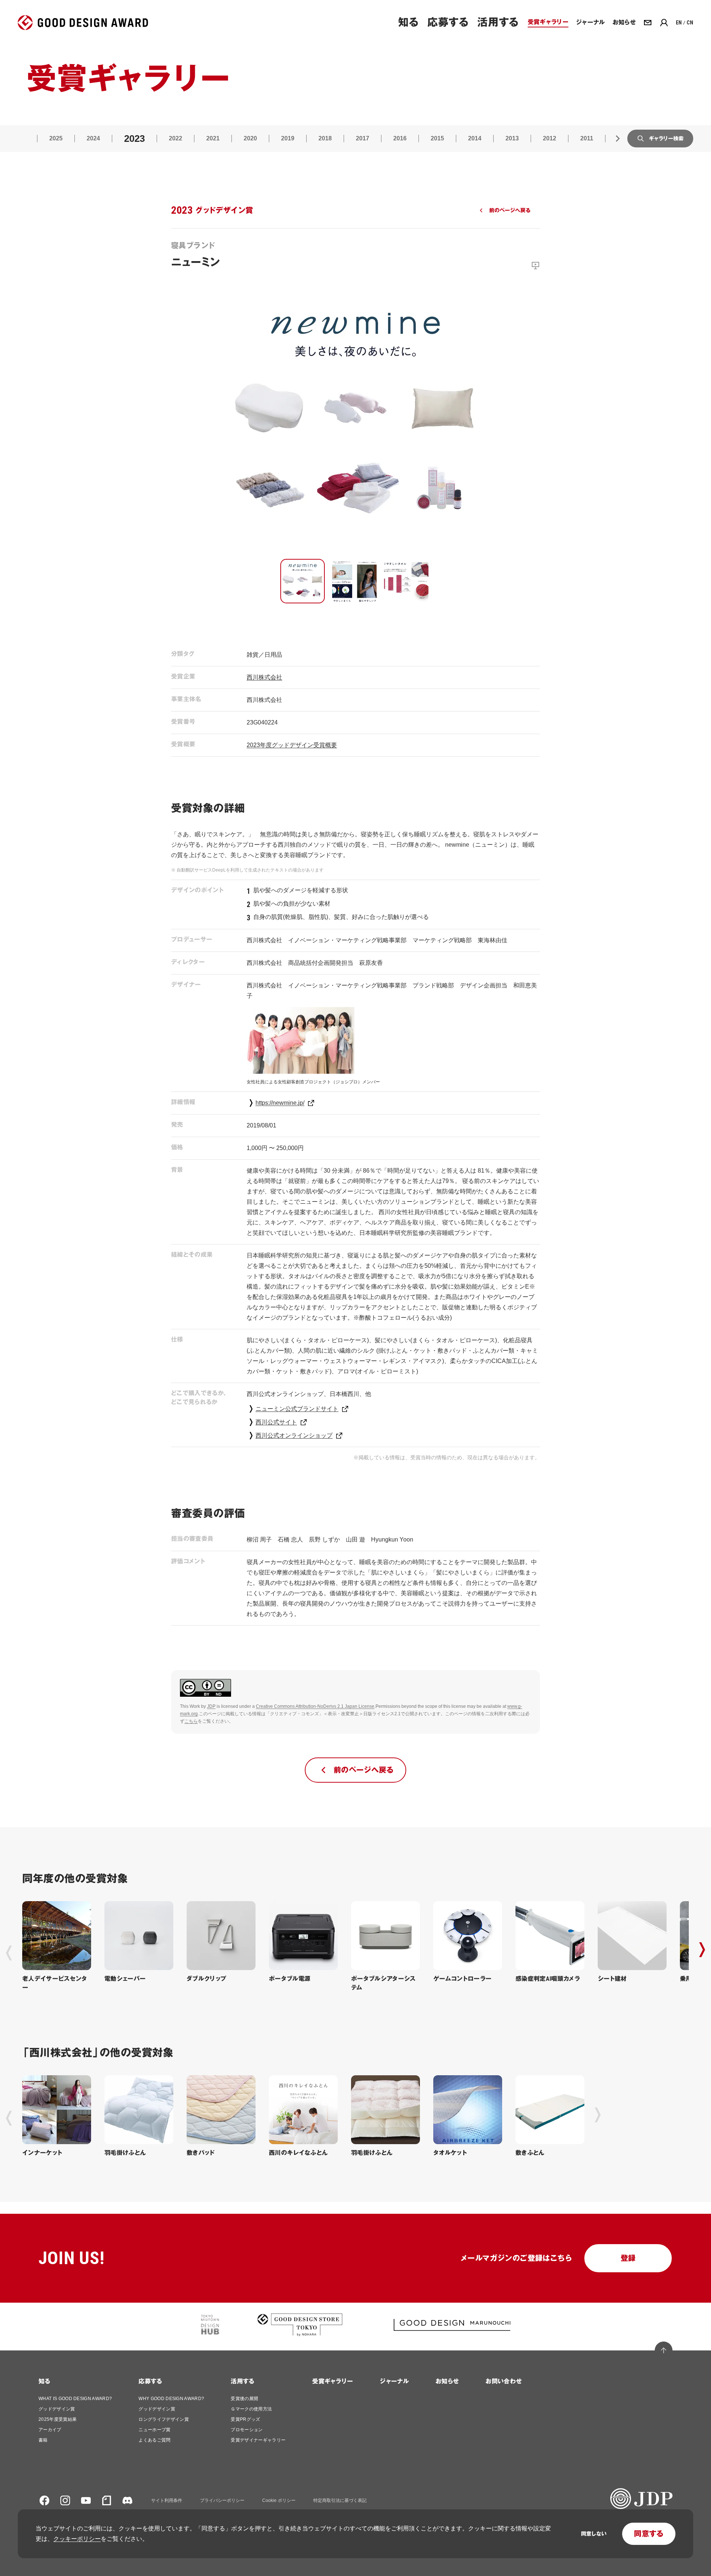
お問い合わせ (504, 2381)
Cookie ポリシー (279, 2500)
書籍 (43, 2440)
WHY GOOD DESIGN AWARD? (171, 2399)
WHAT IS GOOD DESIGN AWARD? (75, 2399)
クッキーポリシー (77, 2539)
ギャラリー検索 (666, 139)
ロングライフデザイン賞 (164, 2419)
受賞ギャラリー (333, 2381)
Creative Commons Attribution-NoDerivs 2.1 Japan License (315, 1706)
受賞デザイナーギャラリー (258, 2440)
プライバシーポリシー (222, 2500)
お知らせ (447, 2381)
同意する (649, 2534)
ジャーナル (394, 2381)
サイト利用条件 (167, 2500)
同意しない (594, 2534)
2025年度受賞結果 (58, 2419)
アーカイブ (50, 2430)
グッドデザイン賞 (57, 2409)
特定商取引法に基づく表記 (340, 2500)
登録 (628, 2258)
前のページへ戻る (510, 210)
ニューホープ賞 (154, 2430)
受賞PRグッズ (245, 2419)
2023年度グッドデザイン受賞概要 (292, 745)
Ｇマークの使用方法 (251, 2409)
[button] (303, 581)
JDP (211, 1706)
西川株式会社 (264, 677)
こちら (191, 1721)
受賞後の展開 (244, 2399)
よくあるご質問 (154, 2440)
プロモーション (247, 2430)
